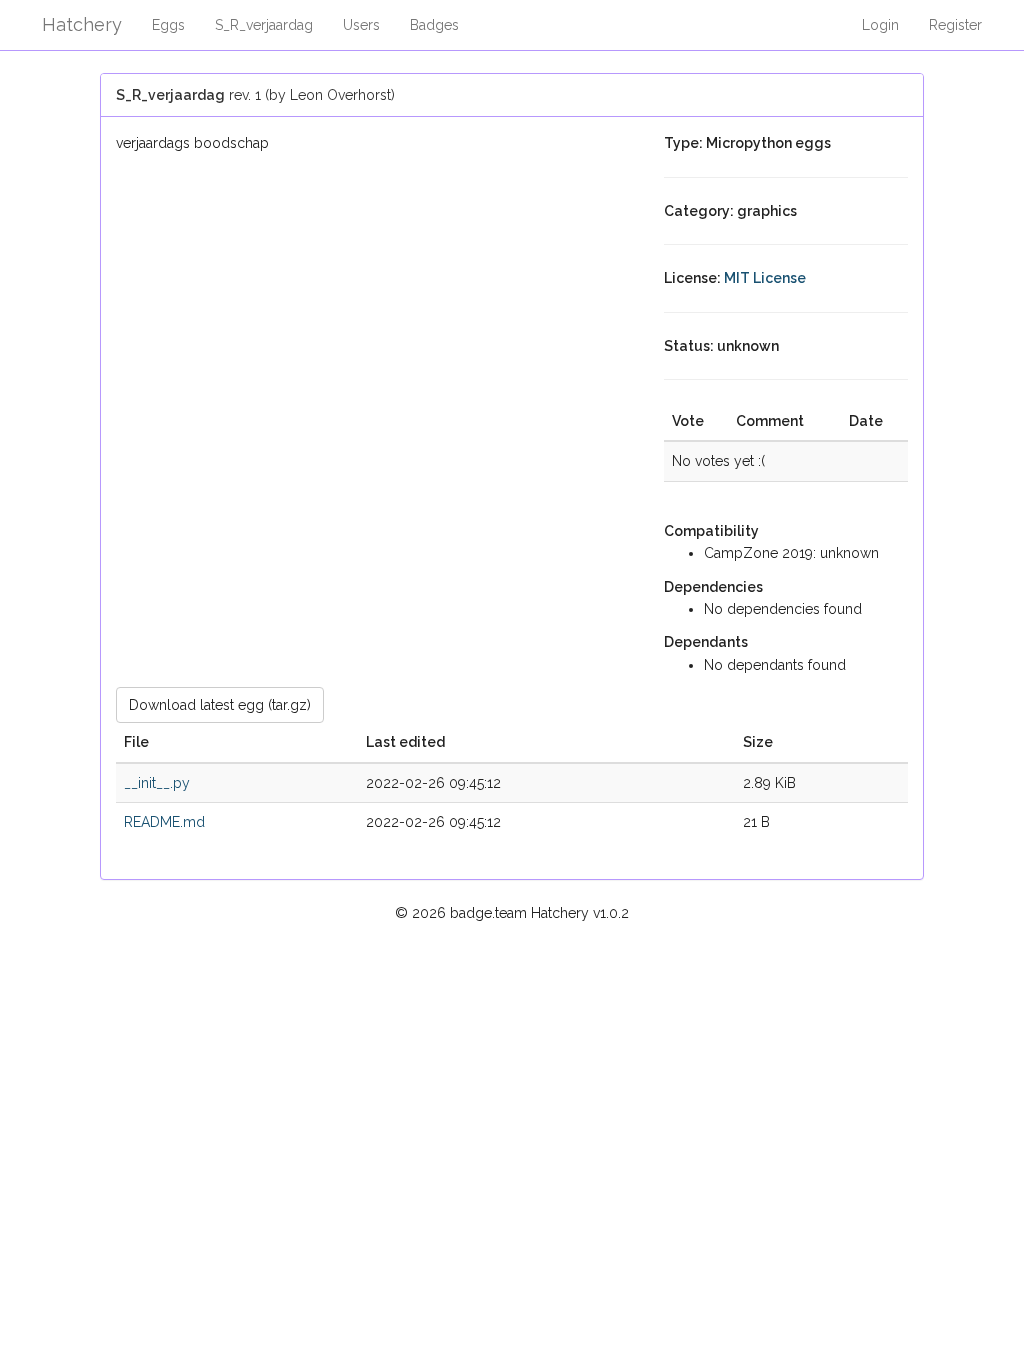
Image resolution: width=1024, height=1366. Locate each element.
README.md (164, 822)
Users (361, 25)
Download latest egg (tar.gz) (220, 705)
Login (880, 25)
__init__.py (157, 783)
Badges (434, 25)
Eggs (168, 25)
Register (955, 25)
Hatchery (82, 24)
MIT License (765, 278)
